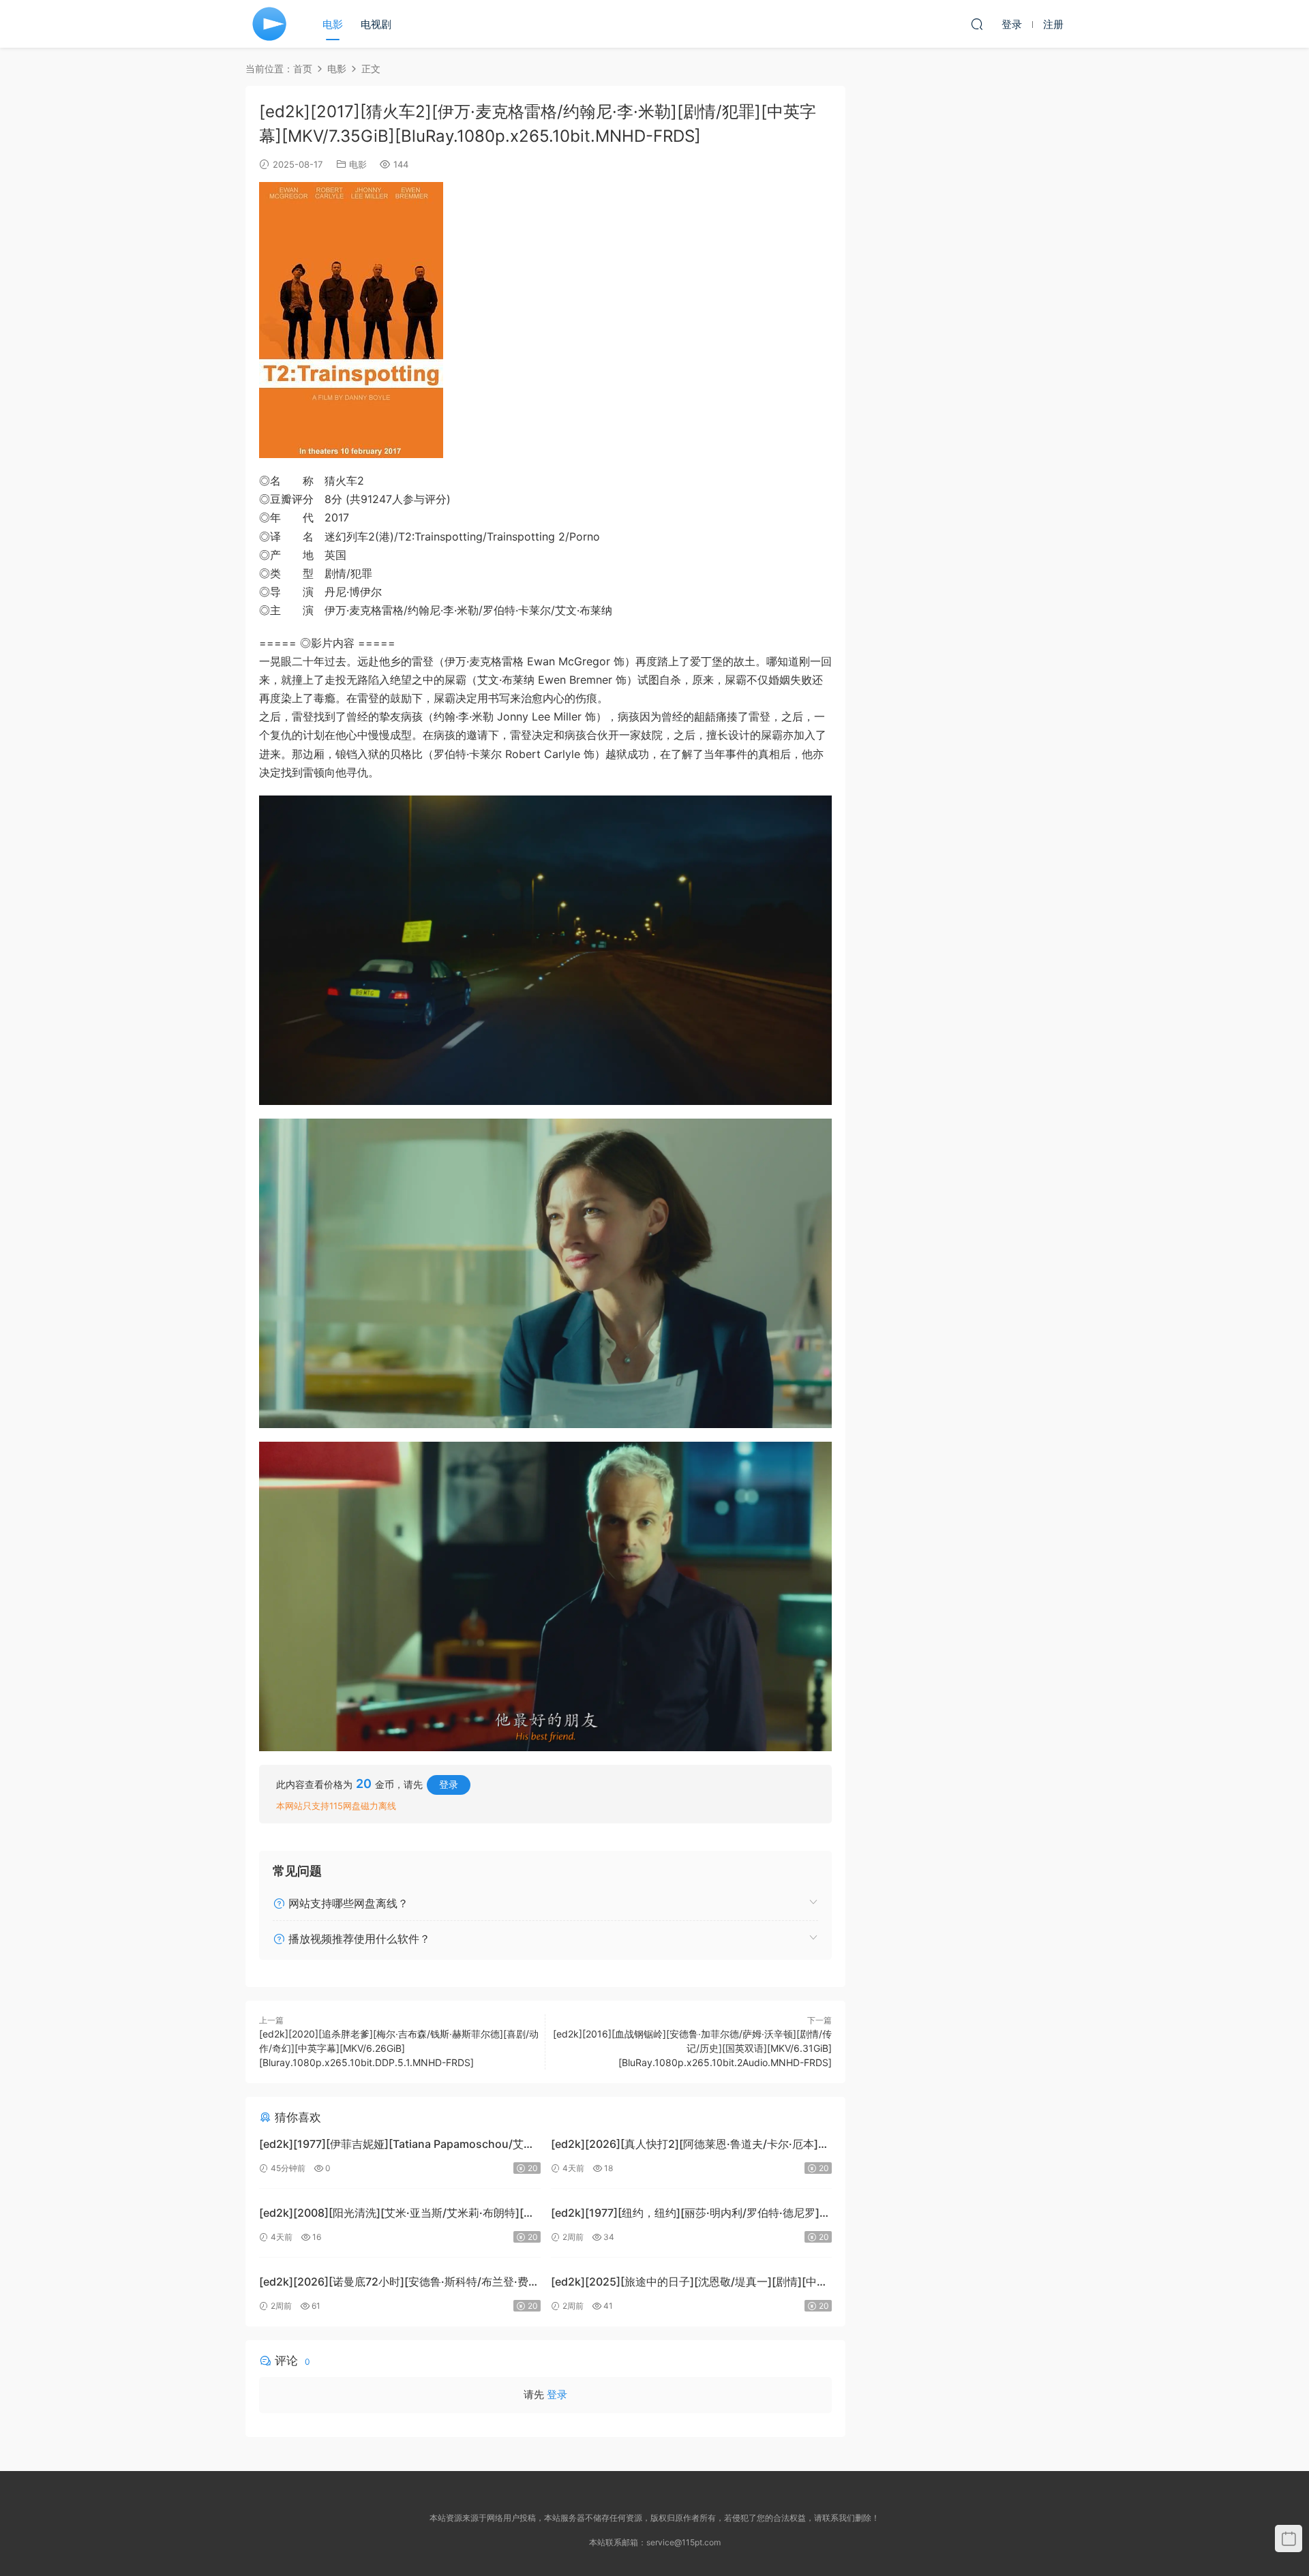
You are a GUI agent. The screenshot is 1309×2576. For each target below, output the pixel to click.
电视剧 (376, 24)
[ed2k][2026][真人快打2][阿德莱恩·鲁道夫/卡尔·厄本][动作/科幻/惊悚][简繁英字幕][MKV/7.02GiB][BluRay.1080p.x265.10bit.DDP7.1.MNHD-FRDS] (684, 2146)
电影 (333, 24)
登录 (449, 1784)
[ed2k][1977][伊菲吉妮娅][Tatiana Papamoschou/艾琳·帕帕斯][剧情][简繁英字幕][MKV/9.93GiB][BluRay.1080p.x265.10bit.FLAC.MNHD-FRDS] (398, 2146)
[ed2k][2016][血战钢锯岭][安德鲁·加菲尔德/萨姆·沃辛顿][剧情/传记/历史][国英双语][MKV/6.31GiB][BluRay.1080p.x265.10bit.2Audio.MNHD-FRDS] (692, 2048)
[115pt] (269, 24)
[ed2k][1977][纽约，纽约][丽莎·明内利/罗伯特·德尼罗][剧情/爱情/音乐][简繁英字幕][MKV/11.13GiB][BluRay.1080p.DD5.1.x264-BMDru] (685, 2214)
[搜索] (977, 24)
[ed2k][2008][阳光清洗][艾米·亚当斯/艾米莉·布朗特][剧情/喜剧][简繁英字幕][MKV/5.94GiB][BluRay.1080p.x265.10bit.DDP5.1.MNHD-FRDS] (397, 2214)
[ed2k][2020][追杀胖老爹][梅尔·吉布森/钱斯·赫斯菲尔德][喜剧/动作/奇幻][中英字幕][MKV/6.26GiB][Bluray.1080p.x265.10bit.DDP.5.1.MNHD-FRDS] (399, 2048)
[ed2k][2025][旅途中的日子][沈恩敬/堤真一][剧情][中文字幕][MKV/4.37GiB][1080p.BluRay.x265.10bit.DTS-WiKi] (689, 2283)
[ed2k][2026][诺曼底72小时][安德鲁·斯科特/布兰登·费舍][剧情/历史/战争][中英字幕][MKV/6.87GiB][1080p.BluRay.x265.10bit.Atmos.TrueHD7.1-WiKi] (394, 2283)
